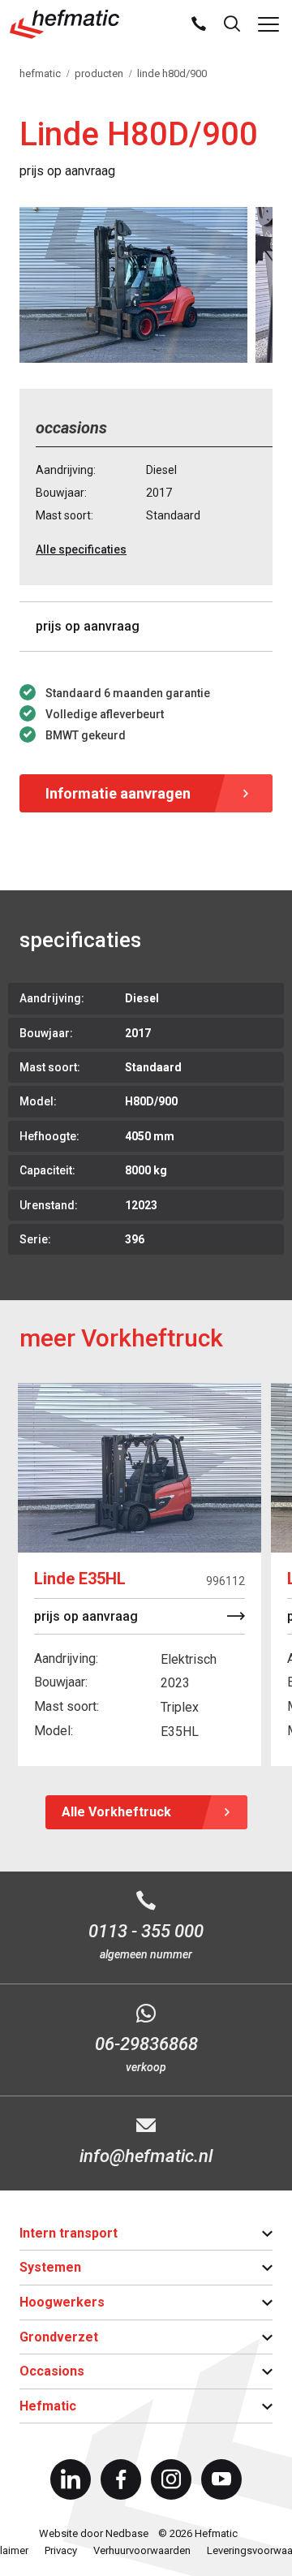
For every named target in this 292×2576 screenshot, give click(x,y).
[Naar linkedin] (71, 2479)
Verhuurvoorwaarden (142, 2550)
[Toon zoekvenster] (232, 24)
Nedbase (127, 2533)
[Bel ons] (199, 24)
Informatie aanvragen (118, 793)
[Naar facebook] (121, 2479)
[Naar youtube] (221, 2479)
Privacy (61, 2550)
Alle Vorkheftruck (116, 1812)
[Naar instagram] (171, 2479)
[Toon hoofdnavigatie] (268, 24)
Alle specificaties (81, 549)
